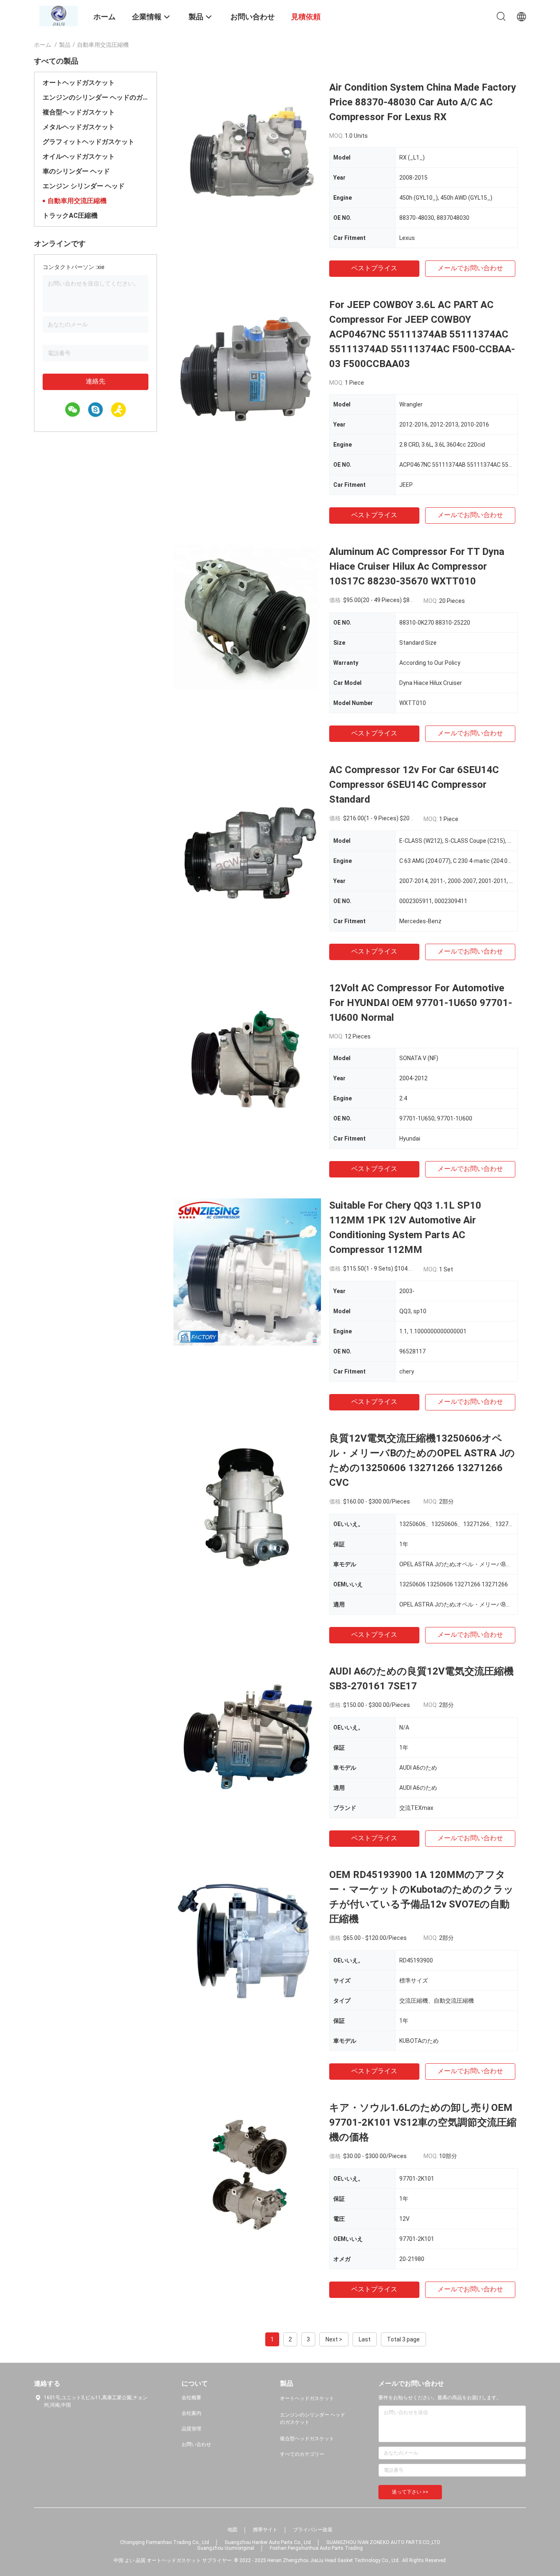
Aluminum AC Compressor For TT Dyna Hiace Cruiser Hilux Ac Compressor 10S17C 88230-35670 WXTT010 (417, 566)
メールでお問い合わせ (470, 268)
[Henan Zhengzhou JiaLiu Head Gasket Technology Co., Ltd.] (59, 16)
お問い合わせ (196, 2444)
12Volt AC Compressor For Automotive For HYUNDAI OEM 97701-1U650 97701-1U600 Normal (421, 1003)
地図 (232, 2530)
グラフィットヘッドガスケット (89, 142)
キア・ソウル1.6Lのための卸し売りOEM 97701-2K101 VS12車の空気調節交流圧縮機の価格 (423, 2122)
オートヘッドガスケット (79, 83)
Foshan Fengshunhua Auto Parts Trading (316, 2548)
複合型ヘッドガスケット (79, 112)
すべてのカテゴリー (302, 2454)
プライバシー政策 (313, 2530)
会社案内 (191, 2413)
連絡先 (96, 381)
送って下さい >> (410, 2492)
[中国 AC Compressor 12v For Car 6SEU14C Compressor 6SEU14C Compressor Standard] (247, 836)
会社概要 (191, 2398)
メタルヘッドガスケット (79, 127)
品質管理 (191, 2429)
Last (365, 2339)
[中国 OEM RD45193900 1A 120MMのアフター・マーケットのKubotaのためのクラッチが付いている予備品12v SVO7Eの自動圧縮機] (247, 1941)
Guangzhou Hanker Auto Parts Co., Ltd (268, 2542)
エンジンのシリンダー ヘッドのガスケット (96, 97)
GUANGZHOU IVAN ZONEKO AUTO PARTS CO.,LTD (383, 2542)
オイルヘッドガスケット (79, 156)
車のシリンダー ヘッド (76, 171)
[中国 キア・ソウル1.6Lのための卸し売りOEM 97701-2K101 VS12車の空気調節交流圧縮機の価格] (247, 2174)
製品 (65, 45)
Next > (334, 2339)
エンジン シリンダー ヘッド (84, 186)
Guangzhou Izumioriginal (226, 2548)
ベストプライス (374, 268)
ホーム (43, 45)
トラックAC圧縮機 (70, 216)
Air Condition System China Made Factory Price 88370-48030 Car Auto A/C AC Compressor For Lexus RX (423, 102)
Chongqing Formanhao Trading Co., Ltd (165, 2542)
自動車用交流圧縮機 (77, 201)
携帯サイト (265, 2530)
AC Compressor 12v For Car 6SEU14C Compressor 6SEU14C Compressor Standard (414, 785)
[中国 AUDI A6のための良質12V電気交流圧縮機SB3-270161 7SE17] (247, 1738)
